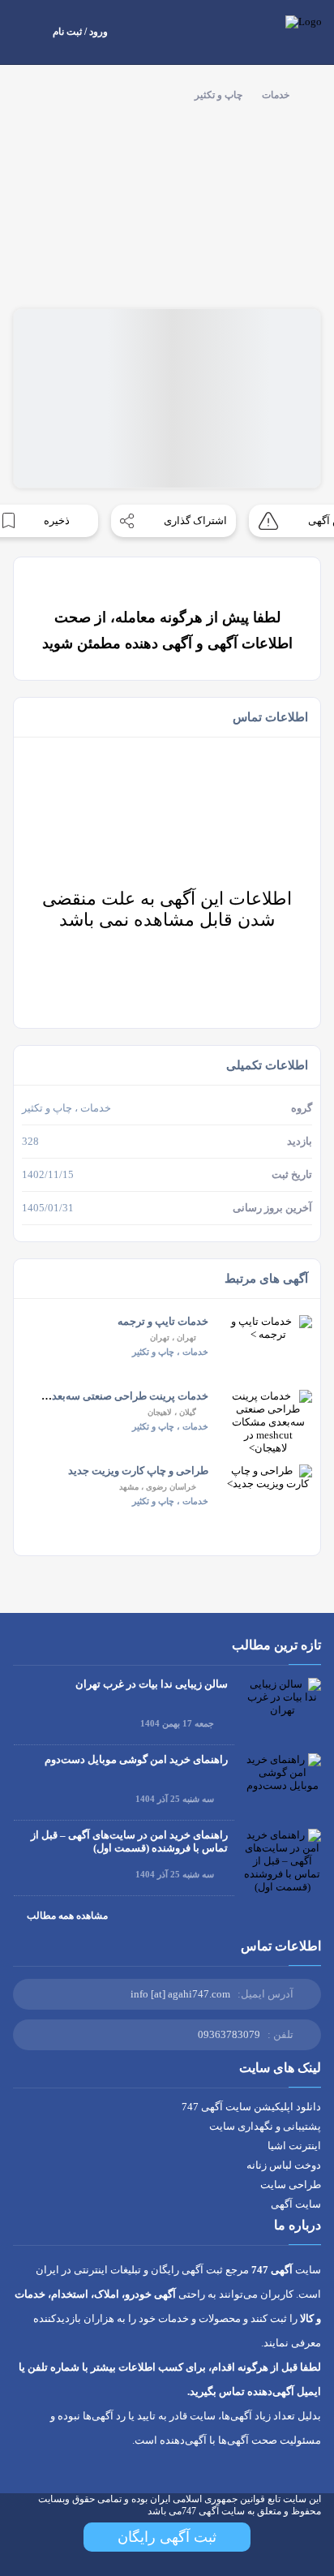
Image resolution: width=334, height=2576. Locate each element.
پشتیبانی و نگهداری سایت (265, 2126)
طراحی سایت (291, 2185)
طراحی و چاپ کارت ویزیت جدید (138, 1471)
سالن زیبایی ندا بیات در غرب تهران (152, 1684)
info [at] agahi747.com (180, 1994)
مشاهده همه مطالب (67, 1916)
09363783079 (229, 2034)
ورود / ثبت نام (80, 32)
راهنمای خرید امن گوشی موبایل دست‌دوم (136, 1759)
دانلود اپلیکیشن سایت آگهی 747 (251, 2107)
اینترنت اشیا (294, 2146)
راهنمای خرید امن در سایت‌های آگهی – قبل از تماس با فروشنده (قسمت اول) (129, 1841)
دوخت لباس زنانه (284, 2165)
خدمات (276, 95)
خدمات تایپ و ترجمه (163, 1321)
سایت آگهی (296, 2204)
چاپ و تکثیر (218, 95)
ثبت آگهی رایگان (167, 2537)
